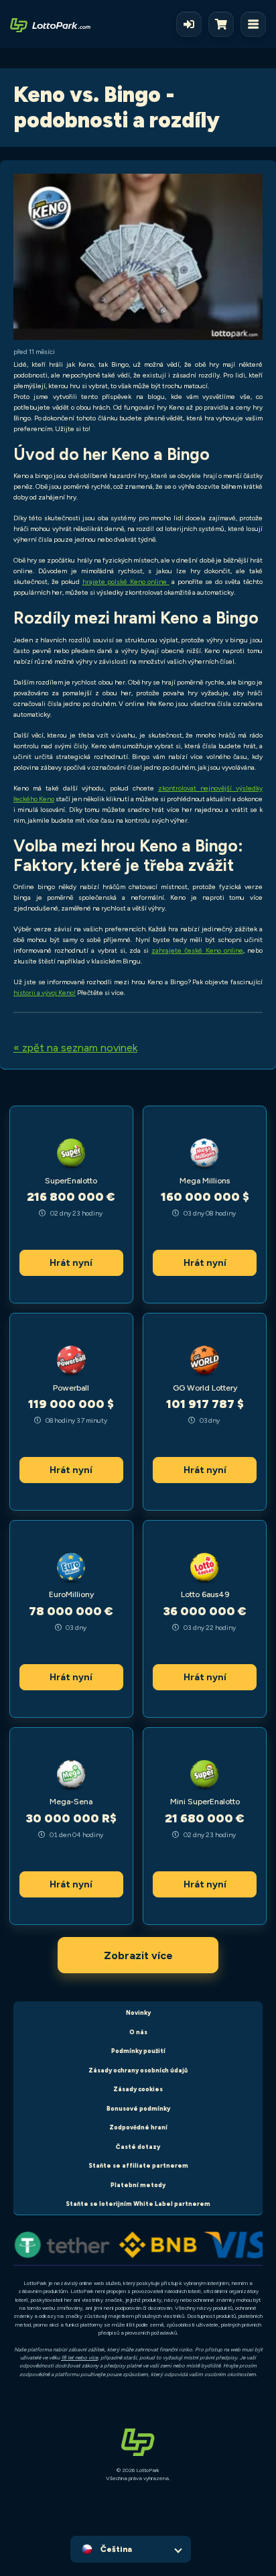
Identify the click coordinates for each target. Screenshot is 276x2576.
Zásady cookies (138, 2089)
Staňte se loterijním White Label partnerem (138, 2204)
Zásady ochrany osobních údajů (138, 2070)
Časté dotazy (138, 2147)
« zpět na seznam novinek (75, 1048)
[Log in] (189, 24)
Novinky (138, 2012)
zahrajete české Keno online (197, 950)
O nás (138, 2032)
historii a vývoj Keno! (45, 993)
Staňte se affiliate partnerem (138, 2165)
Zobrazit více (138, 1955)
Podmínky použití (138, 2051)
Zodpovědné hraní (138, 2127)
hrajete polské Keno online (126, 582)
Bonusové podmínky (138, 2108)
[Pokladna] (224, 24)
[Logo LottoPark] (50, 24)
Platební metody (138, 2185)
